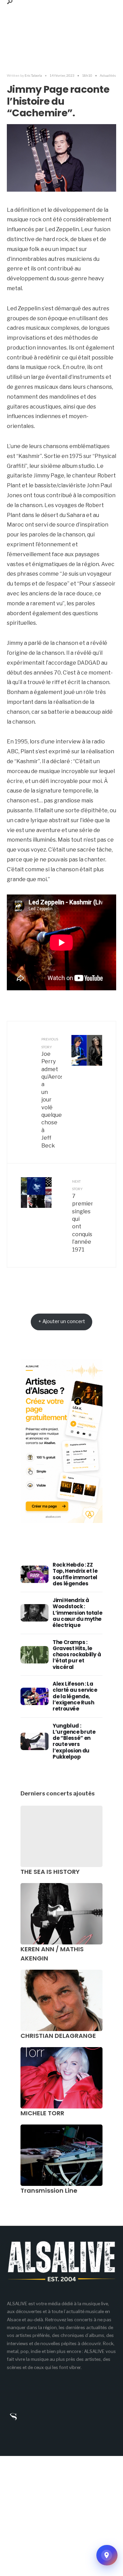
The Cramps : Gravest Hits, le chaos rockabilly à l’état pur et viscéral (77, 1655)
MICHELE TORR (42, 2113)
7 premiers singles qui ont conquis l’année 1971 (82, 1216)
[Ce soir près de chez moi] (107, 2555)
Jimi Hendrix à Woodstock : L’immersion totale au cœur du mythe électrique (77, 1613)
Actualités (108, 75)
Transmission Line (49, 2190)
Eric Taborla (33, 75)
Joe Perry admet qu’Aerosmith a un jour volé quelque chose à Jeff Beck (52, 1093)
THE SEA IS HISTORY (50, 1872)
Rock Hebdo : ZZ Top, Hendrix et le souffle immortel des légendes (75, 1574)
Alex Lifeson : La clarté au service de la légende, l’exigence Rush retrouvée (75, 1696)
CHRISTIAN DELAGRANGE (58, 2036)
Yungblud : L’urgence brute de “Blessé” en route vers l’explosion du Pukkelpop (74, 1741)
